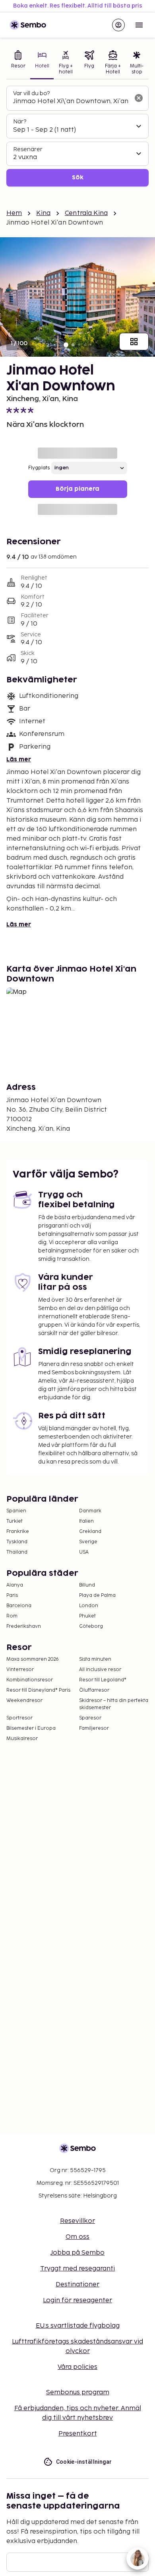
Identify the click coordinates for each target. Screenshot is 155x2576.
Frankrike (18, 1532)
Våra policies (77, 2367)
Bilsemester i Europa (31, 1728)
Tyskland (17, 1542)
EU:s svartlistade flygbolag (78, 2326)
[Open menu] (139, 25)
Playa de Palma (97, 1595)
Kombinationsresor (30, 1680)
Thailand (17, 1552)
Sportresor (19, 1718)
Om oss (77, 2237)
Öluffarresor (94, 1690)
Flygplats (39, 468)
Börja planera (77, 489)
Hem (14, 213)
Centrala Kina (86, 213)
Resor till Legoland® (103, 1680)
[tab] (18, 63)
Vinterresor (20, 1670)
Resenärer (28, 149)
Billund (87, 1585)
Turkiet (15, 1521)
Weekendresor (24, 1701)
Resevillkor (77, 2221)
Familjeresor (94, 1728)
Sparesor (90, 1718)
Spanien (16, 1511)
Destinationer (77, 2285)
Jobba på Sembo (77, 2253)
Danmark (90, 1511)
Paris (12, 1595)
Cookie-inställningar (84, 2462)
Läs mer (19, 760)
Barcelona (19, 1606)
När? (20, 122)
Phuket (87, 1616)
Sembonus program (78, 2393)
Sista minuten (95, 1659)
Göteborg (91, 1626)
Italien (86, 1521)
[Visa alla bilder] (134, 342)
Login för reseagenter (77, 2300)
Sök (78, 178)
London (89, 1606)
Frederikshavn (24, 1626)
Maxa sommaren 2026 (33, 1659)
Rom (12, 1616)
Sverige (88, 1542)
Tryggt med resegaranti (77, 2269)
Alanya (15, 1585)
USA (84, 1552)
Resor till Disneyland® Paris (38, 1690)
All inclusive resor (100, 1670)
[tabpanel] (77, 136)
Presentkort (78, 2434)
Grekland (90, 1532)
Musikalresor (22, 1739)
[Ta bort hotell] (139, 98)
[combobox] (71, 102)
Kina (43, 213)
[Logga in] (118, 25)
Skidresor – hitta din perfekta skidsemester (114, 1704)
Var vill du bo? (31, 93)
